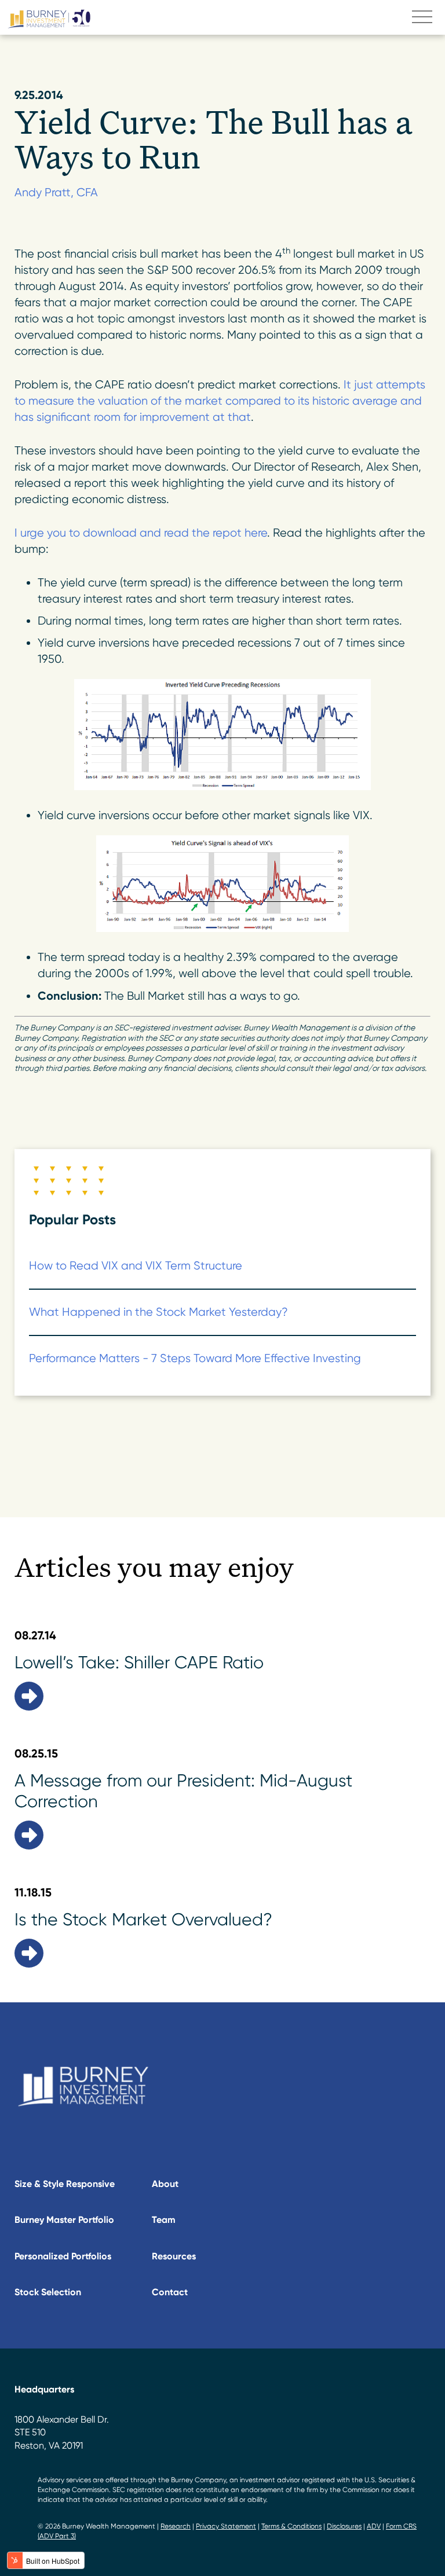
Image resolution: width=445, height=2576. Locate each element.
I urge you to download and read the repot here (141, 533)
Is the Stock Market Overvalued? (143, 1919)
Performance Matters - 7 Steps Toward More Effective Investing (195, 1358)
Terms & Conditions (291, 2526)
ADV (374, 2526)
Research (176, 2526)
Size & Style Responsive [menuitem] (65, 2184)
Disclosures (344, 2526)
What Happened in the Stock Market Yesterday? (158, 1312)
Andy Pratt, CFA (56, 192)
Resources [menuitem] (174, 2256)
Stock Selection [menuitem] (48, 2292)
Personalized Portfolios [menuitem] (63, 2256)
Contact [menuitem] (170, 2292)
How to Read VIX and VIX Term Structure (136, 1266)
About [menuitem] (165, 2184)
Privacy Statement (226, 2526)
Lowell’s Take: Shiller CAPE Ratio (139, 1662)
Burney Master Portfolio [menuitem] (64, 2220)
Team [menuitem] (164, 2220)
